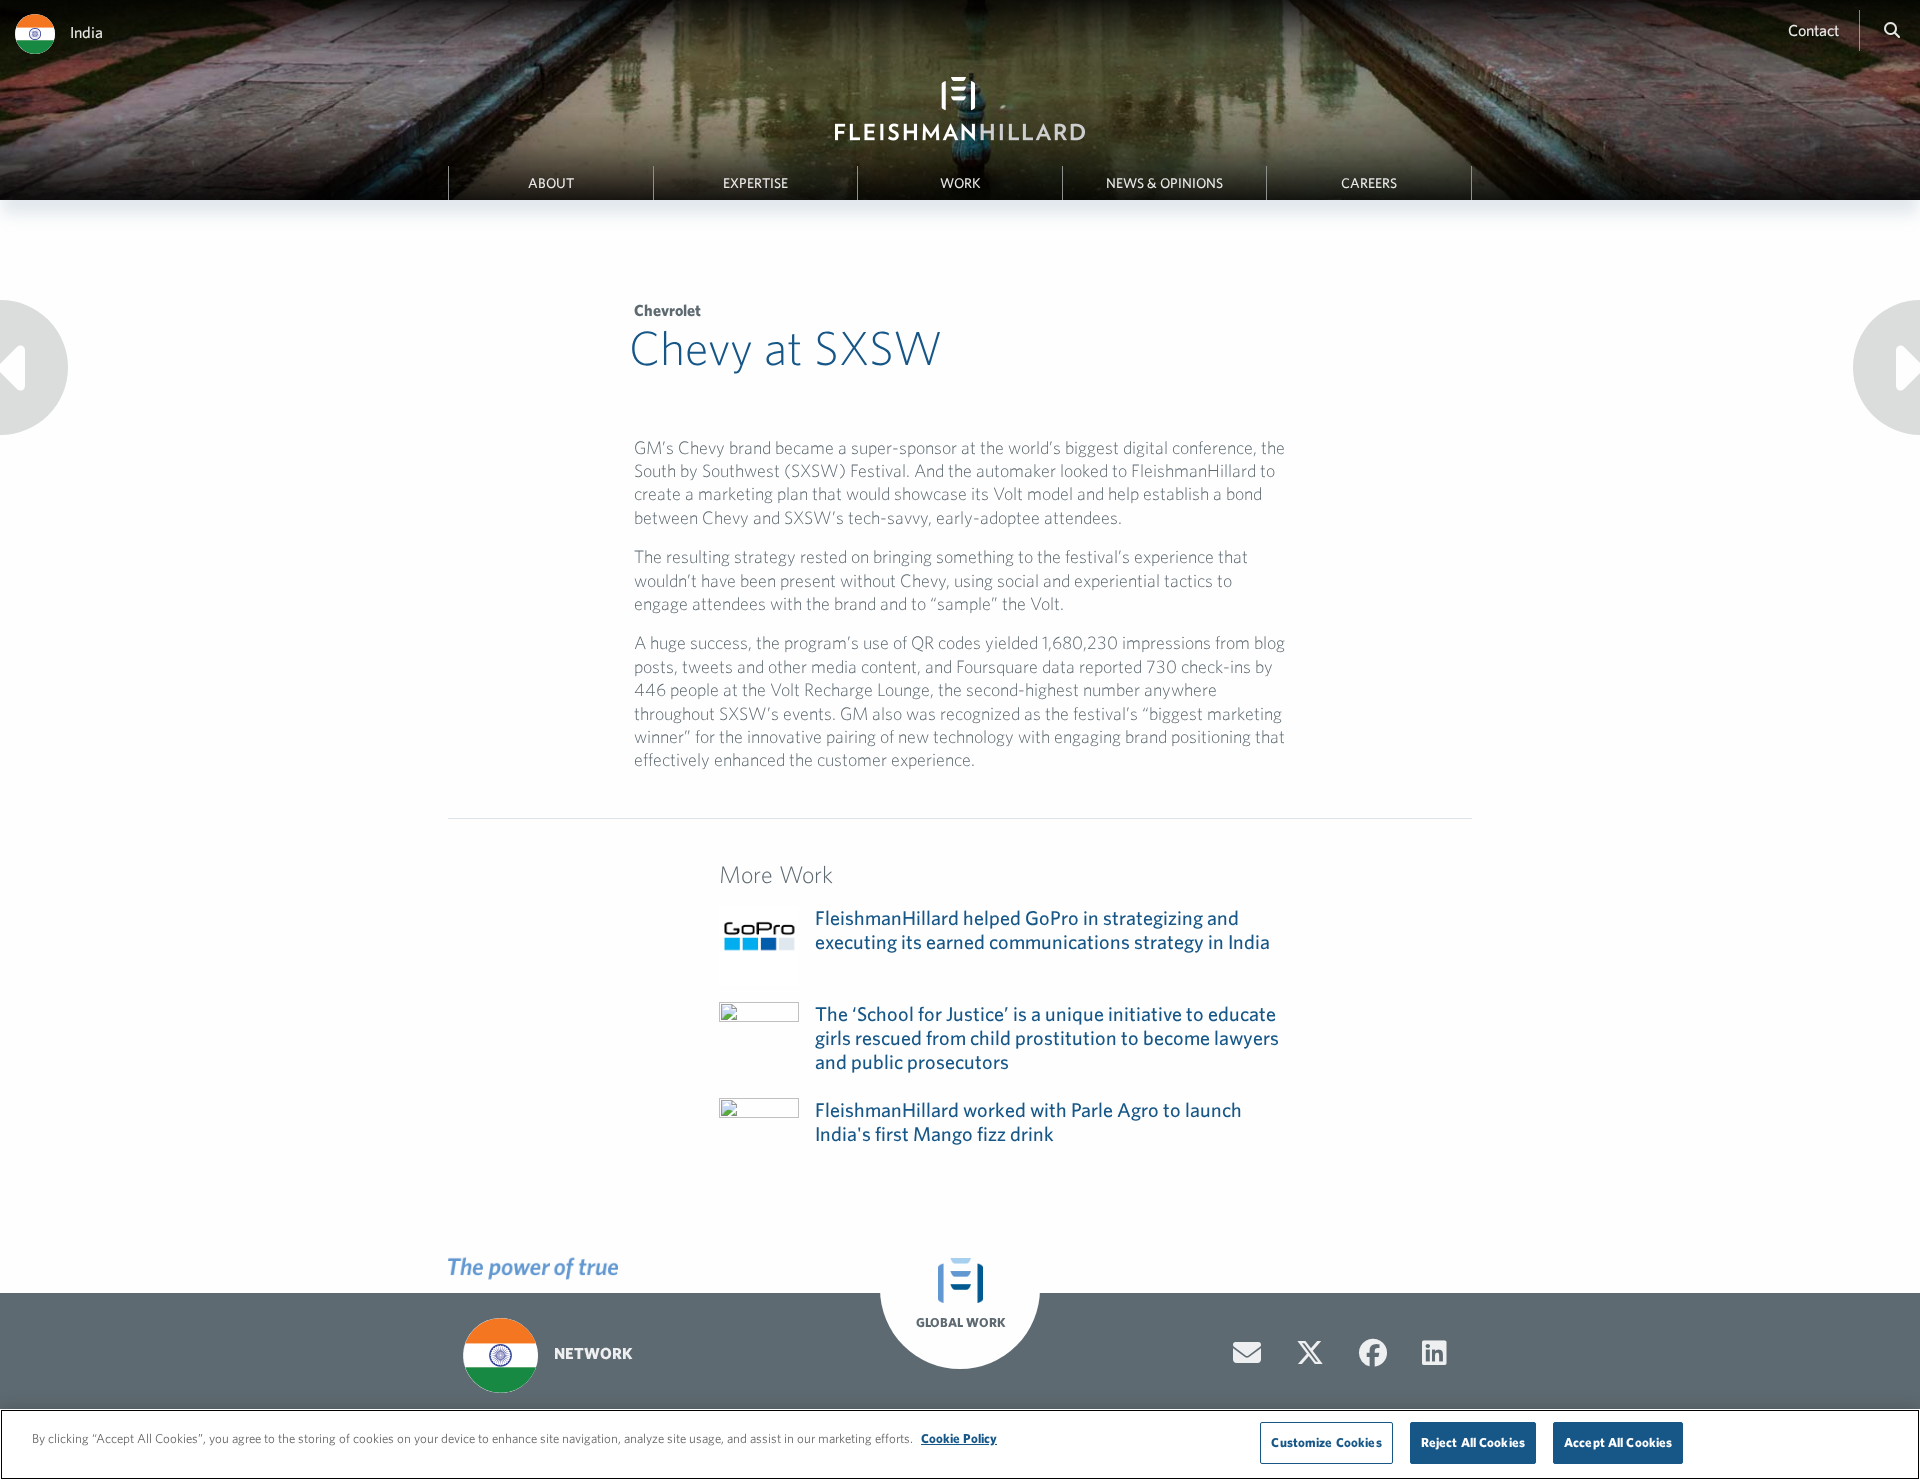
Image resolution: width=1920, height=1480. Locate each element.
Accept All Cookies (1618, 1442)
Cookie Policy (959, 1438)
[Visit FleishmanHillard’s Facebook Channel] (1373, 1353)
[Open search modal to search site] (1892, 30)
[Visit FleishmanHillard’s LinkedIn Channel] (1434, 1353)
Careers (1369, 183)
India (86, 32)
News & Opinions (1164, 183)
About (551, 183)
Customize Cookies (1326, 1442)
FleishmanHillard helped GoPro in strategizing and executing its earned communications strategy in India (1042, 929)
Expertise (755, 183)
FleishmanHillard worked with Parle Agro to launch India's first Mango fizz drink (1028, 1121)
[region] (960, 1444)
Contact (1813, 30)
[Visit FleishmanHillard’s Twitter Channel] (1310, 1353)
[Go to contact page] (1247, 1353)
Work (960, 183)
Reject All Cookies (1473, 1442)
